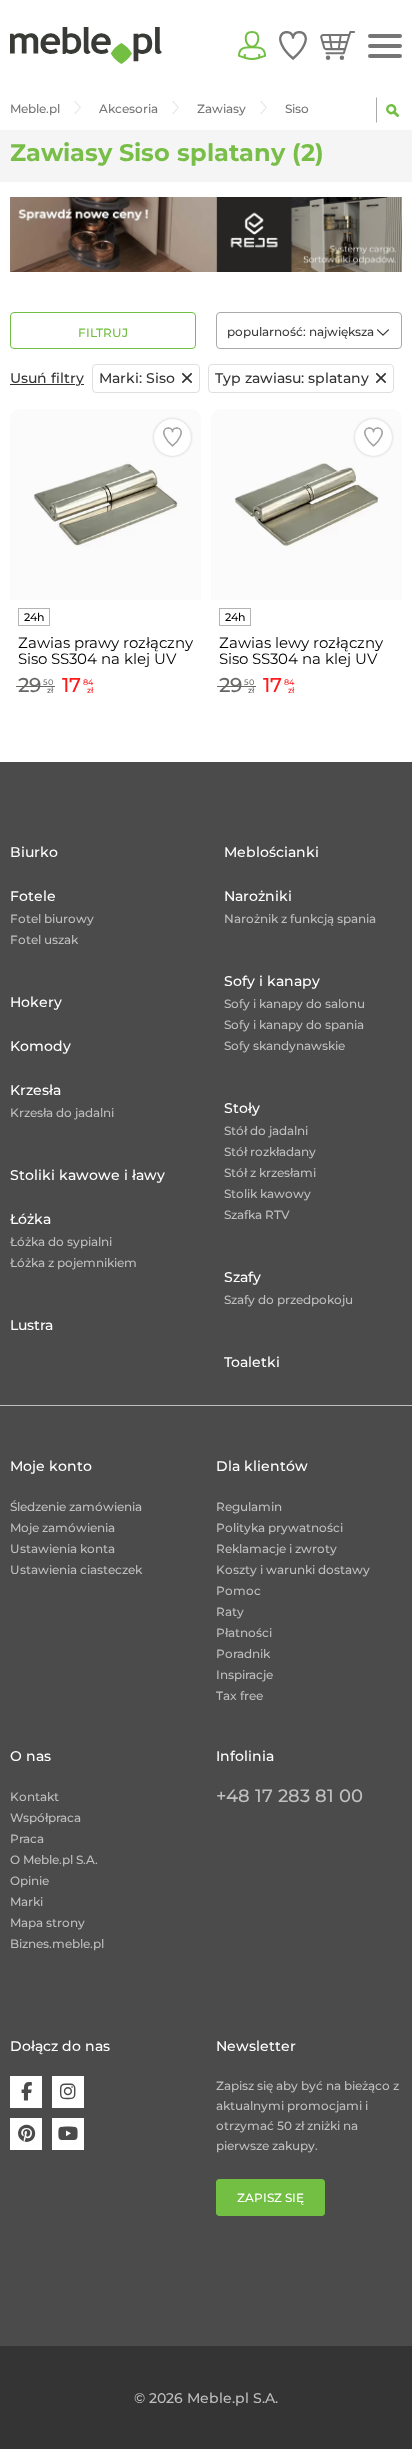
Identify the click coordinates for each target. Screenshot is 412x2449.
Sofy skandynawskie (284, 1045)
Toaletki (252, 1362)
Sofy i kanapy (272, 981)
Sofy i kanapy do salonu (294, 1003)
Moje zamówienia (62, 1527)
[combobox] (309, 330)
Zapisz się (270, 2197)
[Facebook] (26, 2092)
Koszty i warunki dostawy (293, 1569)
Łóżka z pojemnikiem (73, 1262)
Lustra (31, 1325)
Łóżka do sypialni (61, 1241)
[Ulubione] (293, 45)
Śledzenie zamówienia (76, 1506)
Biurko (34, 852)
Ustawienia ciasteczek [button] (76, 1569)
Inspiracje (244, 1674)
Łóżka (30, 1219)
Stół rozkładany (270, 1151)
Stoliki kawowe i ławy (87, 1175)
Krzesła (35, 1090)
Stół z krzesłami (270, 1172)
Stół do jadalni (266, 1130)
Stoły (242, 1108)
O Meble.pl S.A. (54, 1859)
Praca (27, 1838)
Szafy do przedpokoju (288, 1299)
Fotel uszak (44, 939)
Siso (137, 378)
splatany (292, 378)
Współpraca (45, 1817)
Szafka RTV (257, 1214)
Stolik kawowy (267, 1193)
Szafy (242, 1277)
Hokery (36, 1002)
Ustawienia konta (62, 1548)
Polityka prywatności (279, 1527)
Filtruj (103, 332)
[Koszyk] (337, 45)
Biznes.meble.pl (57, 1943)
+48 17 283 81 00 (289, 1796)
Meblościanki (271, 852)
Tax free (239, 1695)
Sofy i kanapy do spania (294, 1024)
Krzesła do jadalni (62, 1112)
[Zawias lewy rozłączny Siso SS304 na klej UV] (306, 504)
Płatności (244, 1632)
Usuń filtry (47, 378)
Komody (40, 1046)
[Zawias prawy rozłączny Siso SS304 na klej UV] (105, 504)
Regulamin (249, 1506)
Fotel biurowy (52, 918)
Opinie (29, 1880)
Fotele (33, 896)
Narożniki (258, 896)
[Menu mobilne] (385, 46)
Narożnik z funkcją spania (300, 918)
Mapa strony (47, 1922)
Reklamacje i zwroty (276, 1548)
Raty (230, 1611)
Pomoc (238, 1590)
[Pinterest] (26, 2134)
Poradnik (243, 1653)
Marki (26, 1901)
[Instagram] (68, 2092)
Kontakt (34, 1796)
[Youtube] (68, 2134)
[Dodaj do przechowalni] (172, 437)
